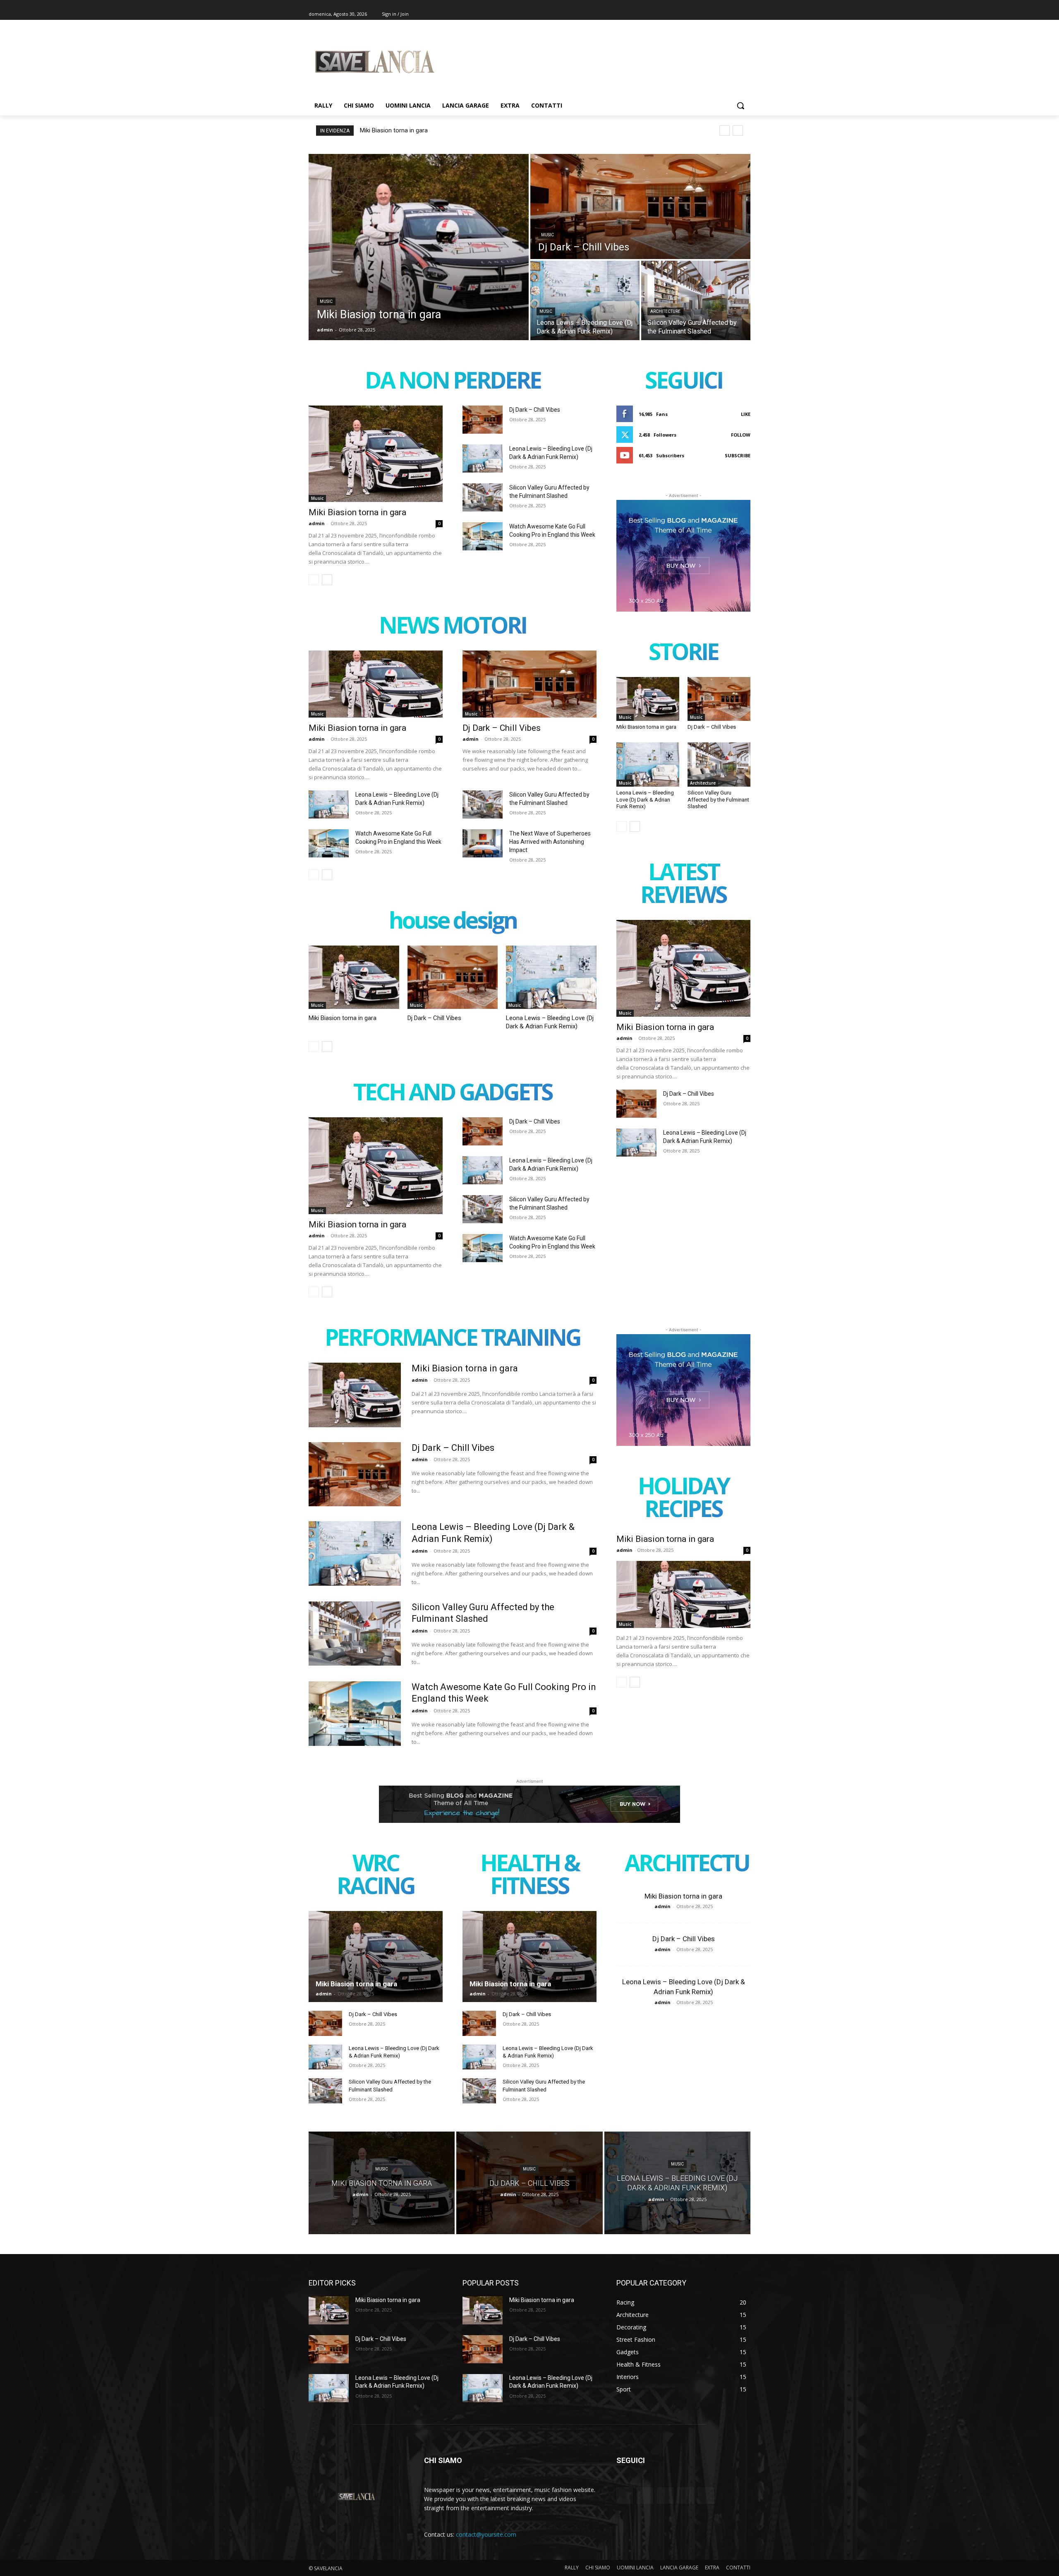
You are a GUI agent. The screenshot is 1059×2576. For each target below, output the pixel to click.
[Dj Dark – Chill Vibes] (640, 206)
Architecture (665, 311)
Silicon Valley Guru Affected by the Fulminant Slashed (718, 800)
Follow (741, 435)
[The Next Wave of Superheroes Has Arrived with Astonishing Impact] (483, 843)
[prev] (725, 131)
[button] (740, 106)
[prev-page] (314, 580)
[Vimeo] (734, 14)
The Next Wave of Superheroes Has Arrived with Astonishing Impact (550, 842)
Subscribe (738, 455)
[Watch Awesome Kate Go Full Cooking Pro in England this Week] (483, 536)
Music (326, 301)
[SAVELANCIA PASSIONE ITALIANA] (375, 62)
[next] (738, 131)
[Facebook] (700, 14)
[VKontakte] (706, 2496)
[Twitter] (723, 14)
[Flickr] (665, 2496)
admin (317, 523)
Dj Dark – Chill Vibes (535, 410)
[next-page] (327, 580)
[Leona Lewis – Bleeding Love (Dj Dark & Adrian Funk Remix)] (585, 300)
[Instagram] (711, 14)
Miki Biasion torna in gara (394, 130)
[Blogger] (624, 2496)
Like (746, 414)
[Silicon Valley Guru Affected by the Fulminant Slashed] (696, 300)
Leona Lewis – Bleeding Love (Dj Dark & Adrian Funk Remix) (645, 800)
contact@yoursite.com (486, 2534)
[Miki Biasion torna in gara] (419, 247)
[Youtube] (746, 14)
